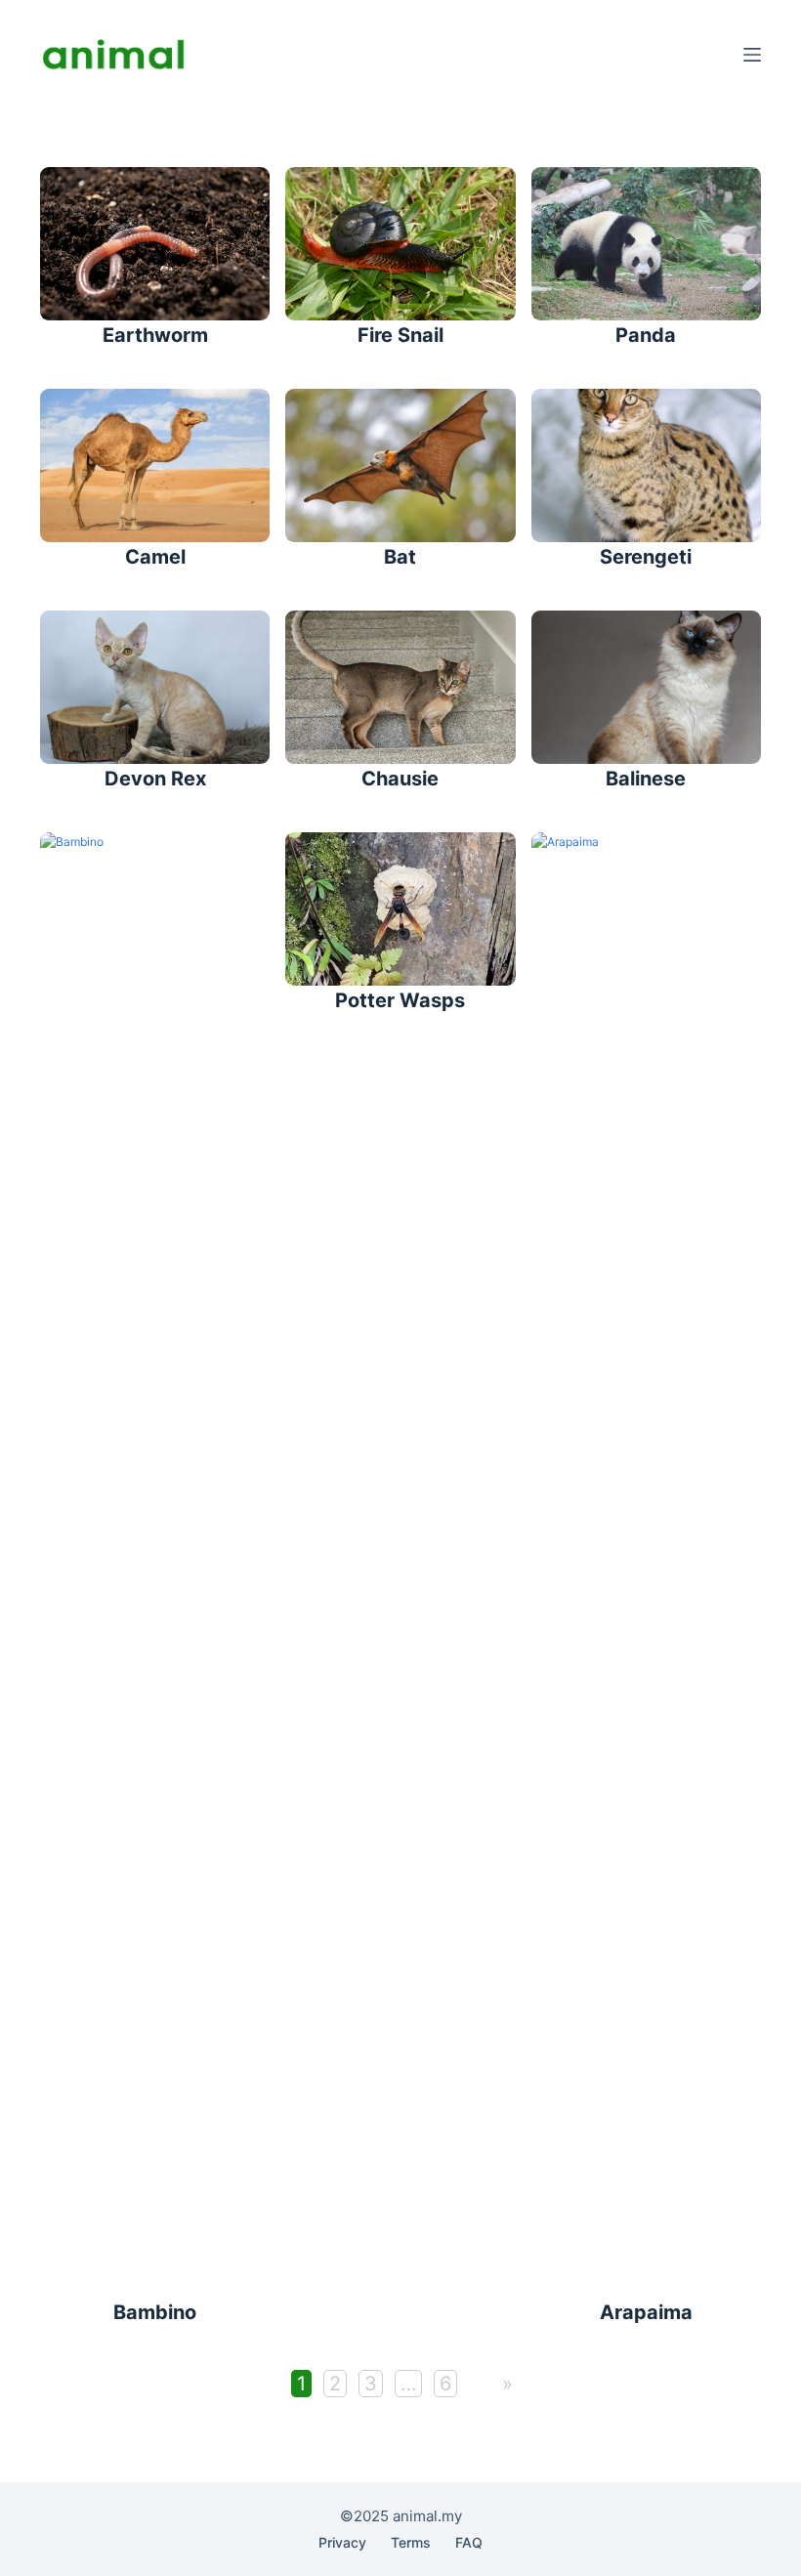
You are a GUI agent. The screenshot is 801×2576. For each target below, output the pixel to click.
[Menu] (752, 55)
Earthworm (155, 335)
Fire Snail (400, 335)
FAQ (469, 2542)
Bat (400, 557)
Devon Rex (155, 779)
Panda (646, 335)
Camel (155, 557)
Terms (411, 2542)
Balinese (646, 779)
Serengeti (646, 557)
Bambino (155, 2312)
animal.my (427, 2516)
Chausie (400, 779)
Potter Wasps (400, 1000)
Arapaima (646, 2312)
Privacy (342, 2542)
